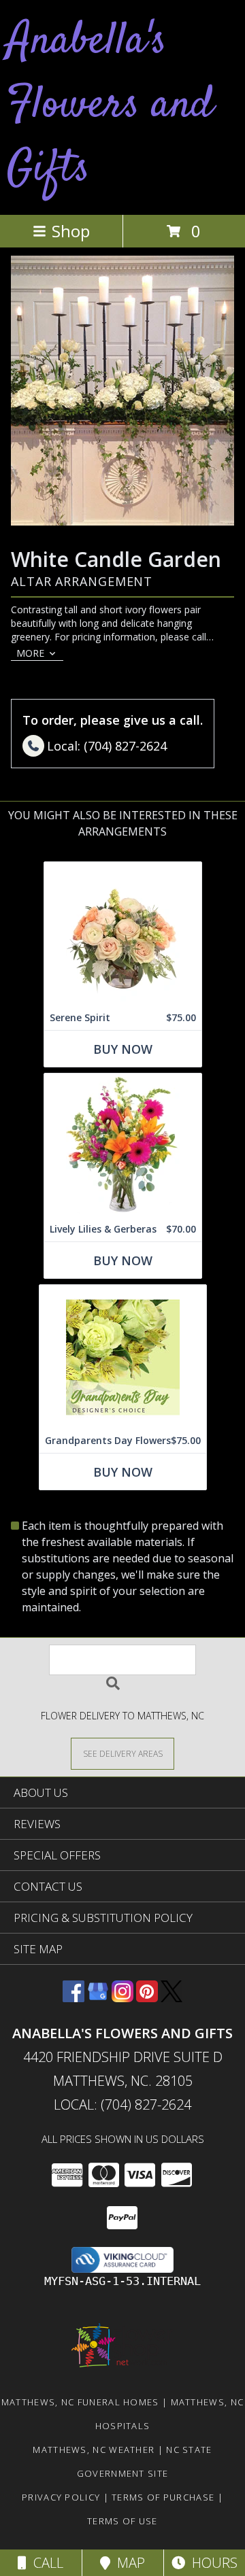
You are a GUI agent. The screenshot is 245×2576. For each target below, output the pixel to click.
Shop (71, 231)
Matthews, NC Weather (94, 2450)
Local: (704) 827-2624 (122, 2105)
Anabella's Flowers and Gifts (110, 106)
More (30, 653)
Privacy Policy (61, 2497)
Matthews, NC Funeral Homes (80, 2402)
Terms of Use (122, 2521)
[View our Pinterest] (147, 1998)
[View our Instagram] (122, 1998)
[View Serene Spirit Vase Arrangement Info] (123, 934)
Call (45, 2563)
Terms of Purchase (163, 2497)
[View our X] (171, 1998)
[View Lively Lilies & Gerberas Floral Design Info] (123, 1145)
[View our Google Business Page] (98, 1998)
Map (128, 2563)
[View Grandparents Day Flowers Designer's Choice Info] (123, 1357)
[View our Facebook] (73, 1998)
